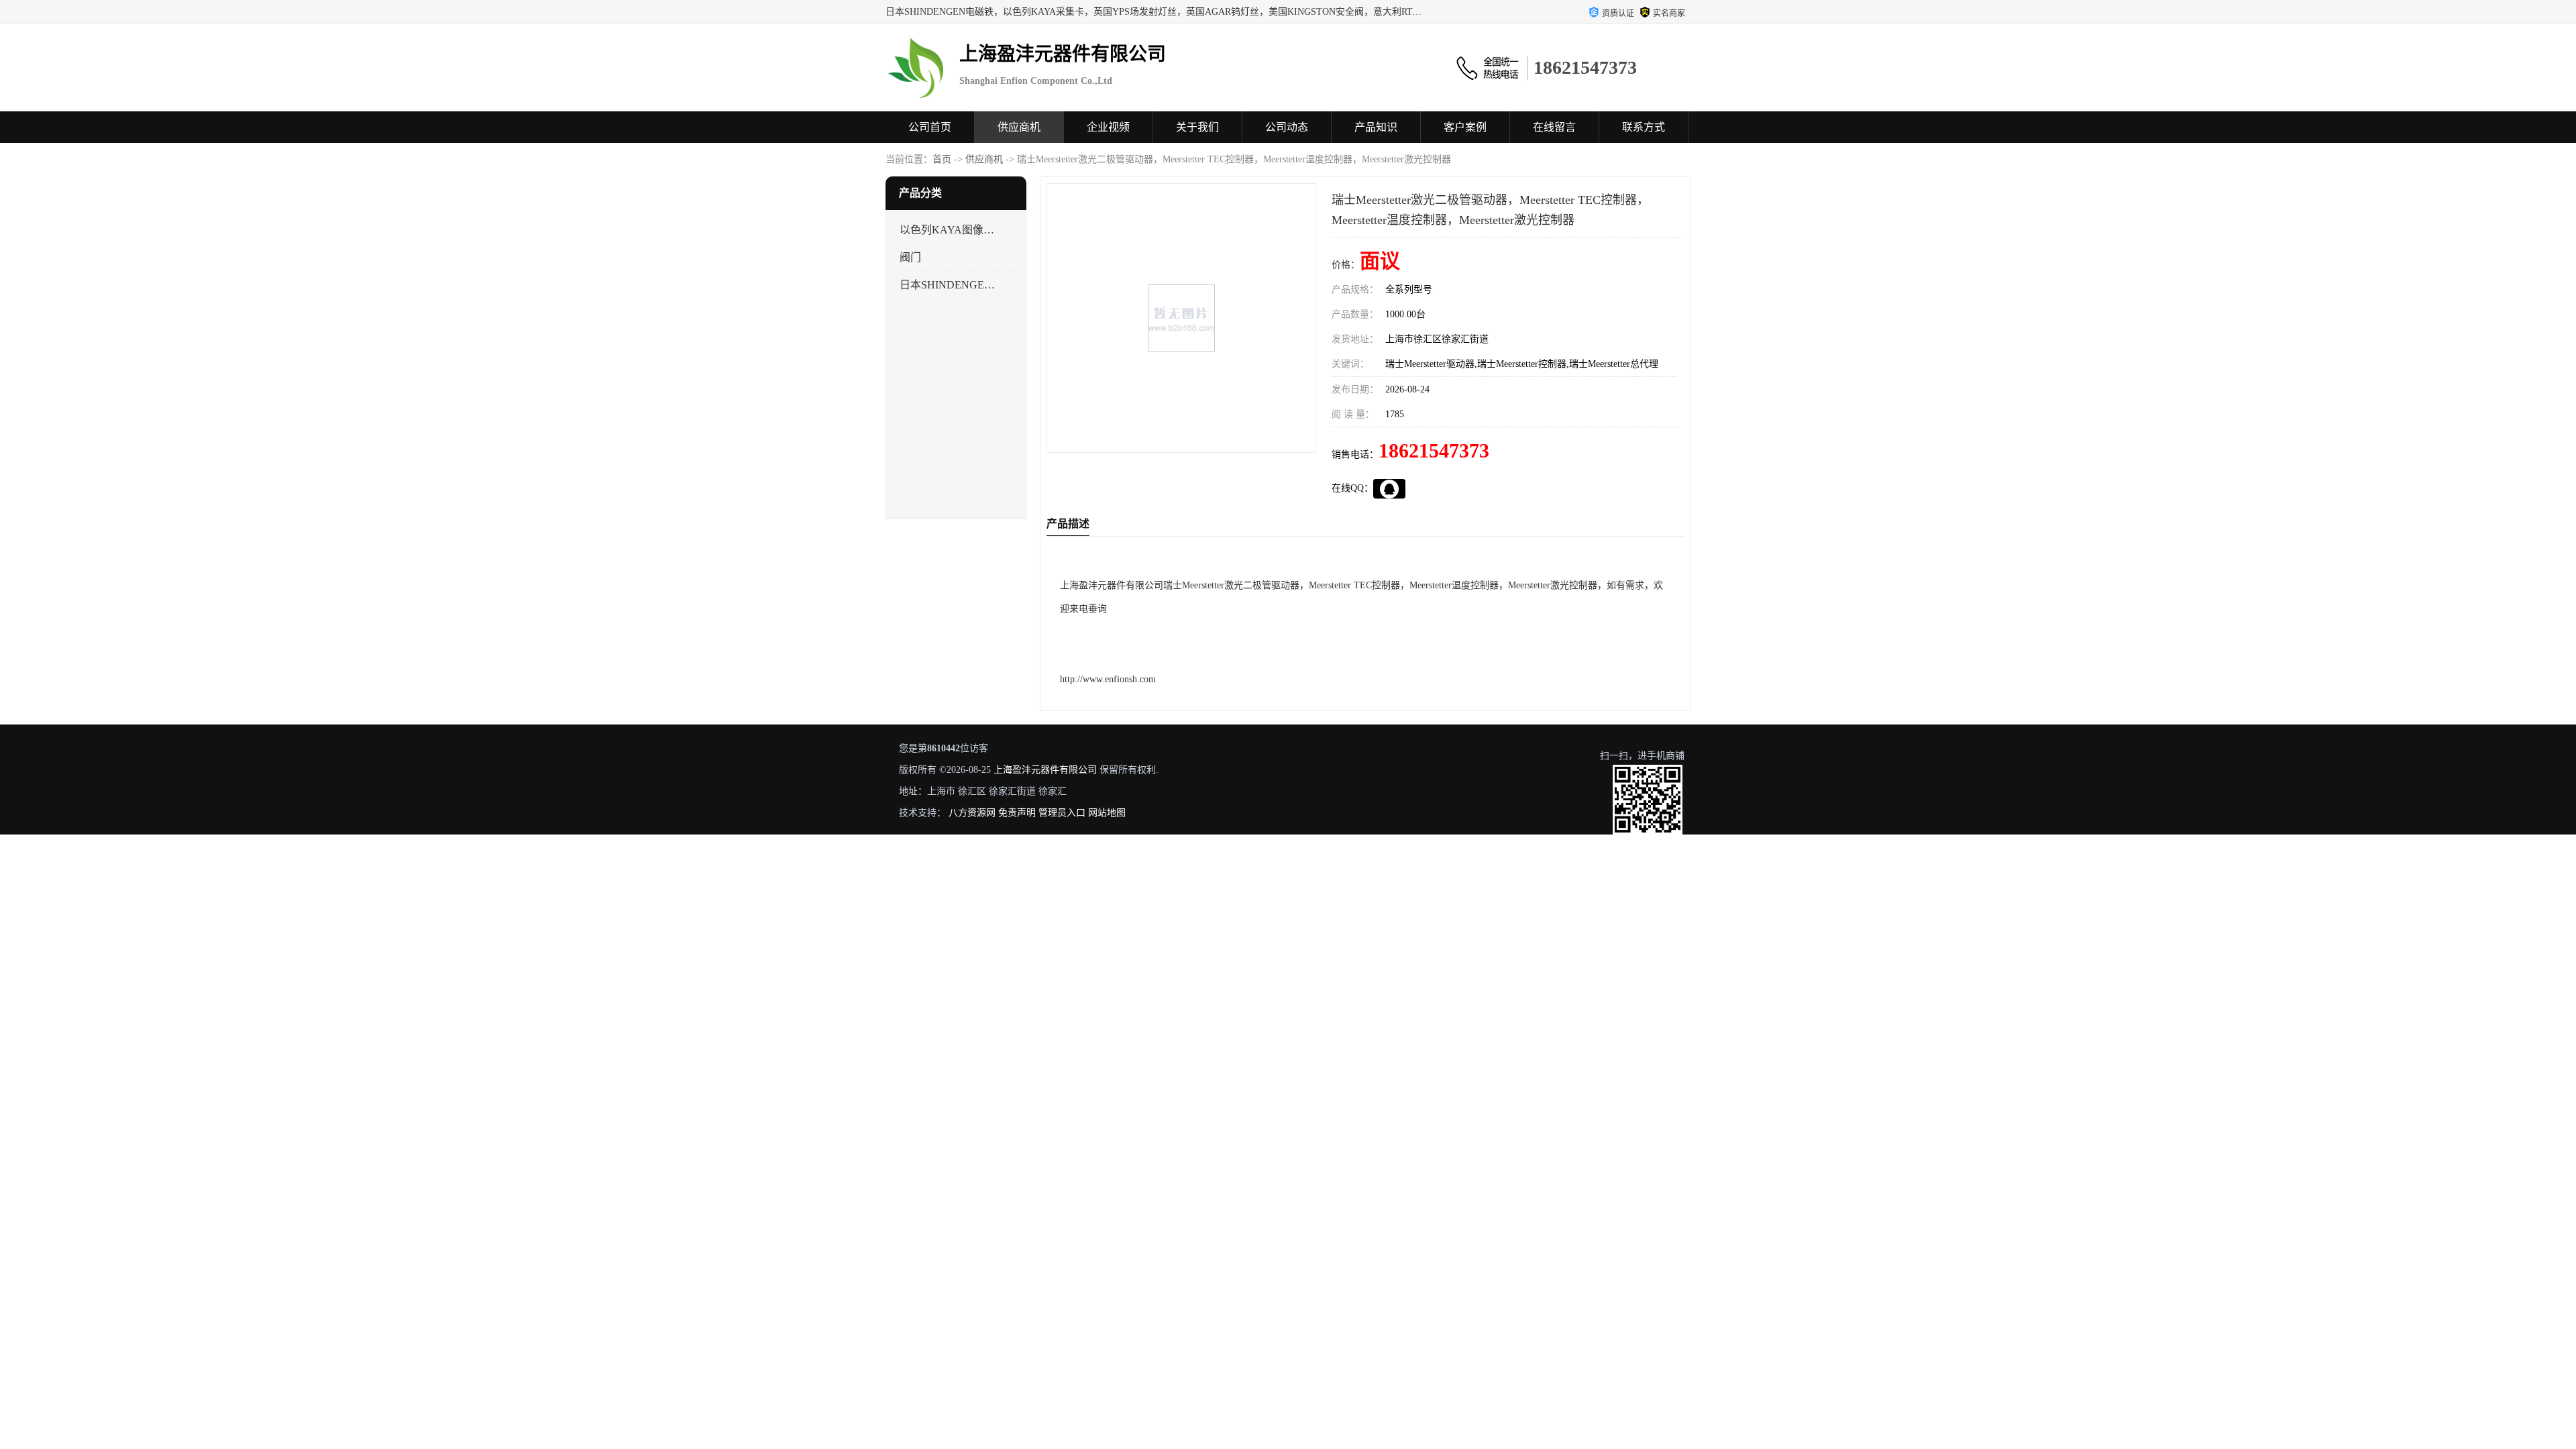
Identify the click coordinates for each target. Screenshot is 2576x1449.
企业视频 (1108, 127)
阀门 (910, 257)
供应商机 (1019, 127)
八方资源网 (972, 813)
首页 (942, 159)
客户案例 (1465, 127)
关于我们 (1197, 127)
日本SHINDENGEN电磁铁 (948, 285)
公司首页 (930, 127)
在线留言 (1554, 127)
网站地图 (1107, 813)
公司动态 (1287, 127)
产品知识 (1376, 127)
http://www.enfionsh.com (1108, 679)
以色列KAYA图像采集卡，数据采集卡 (948, 230)
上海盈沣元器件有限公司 (1045, 770)
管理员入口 (1062, 813)
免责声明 (1017, 813)
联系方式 (1644, 127)
